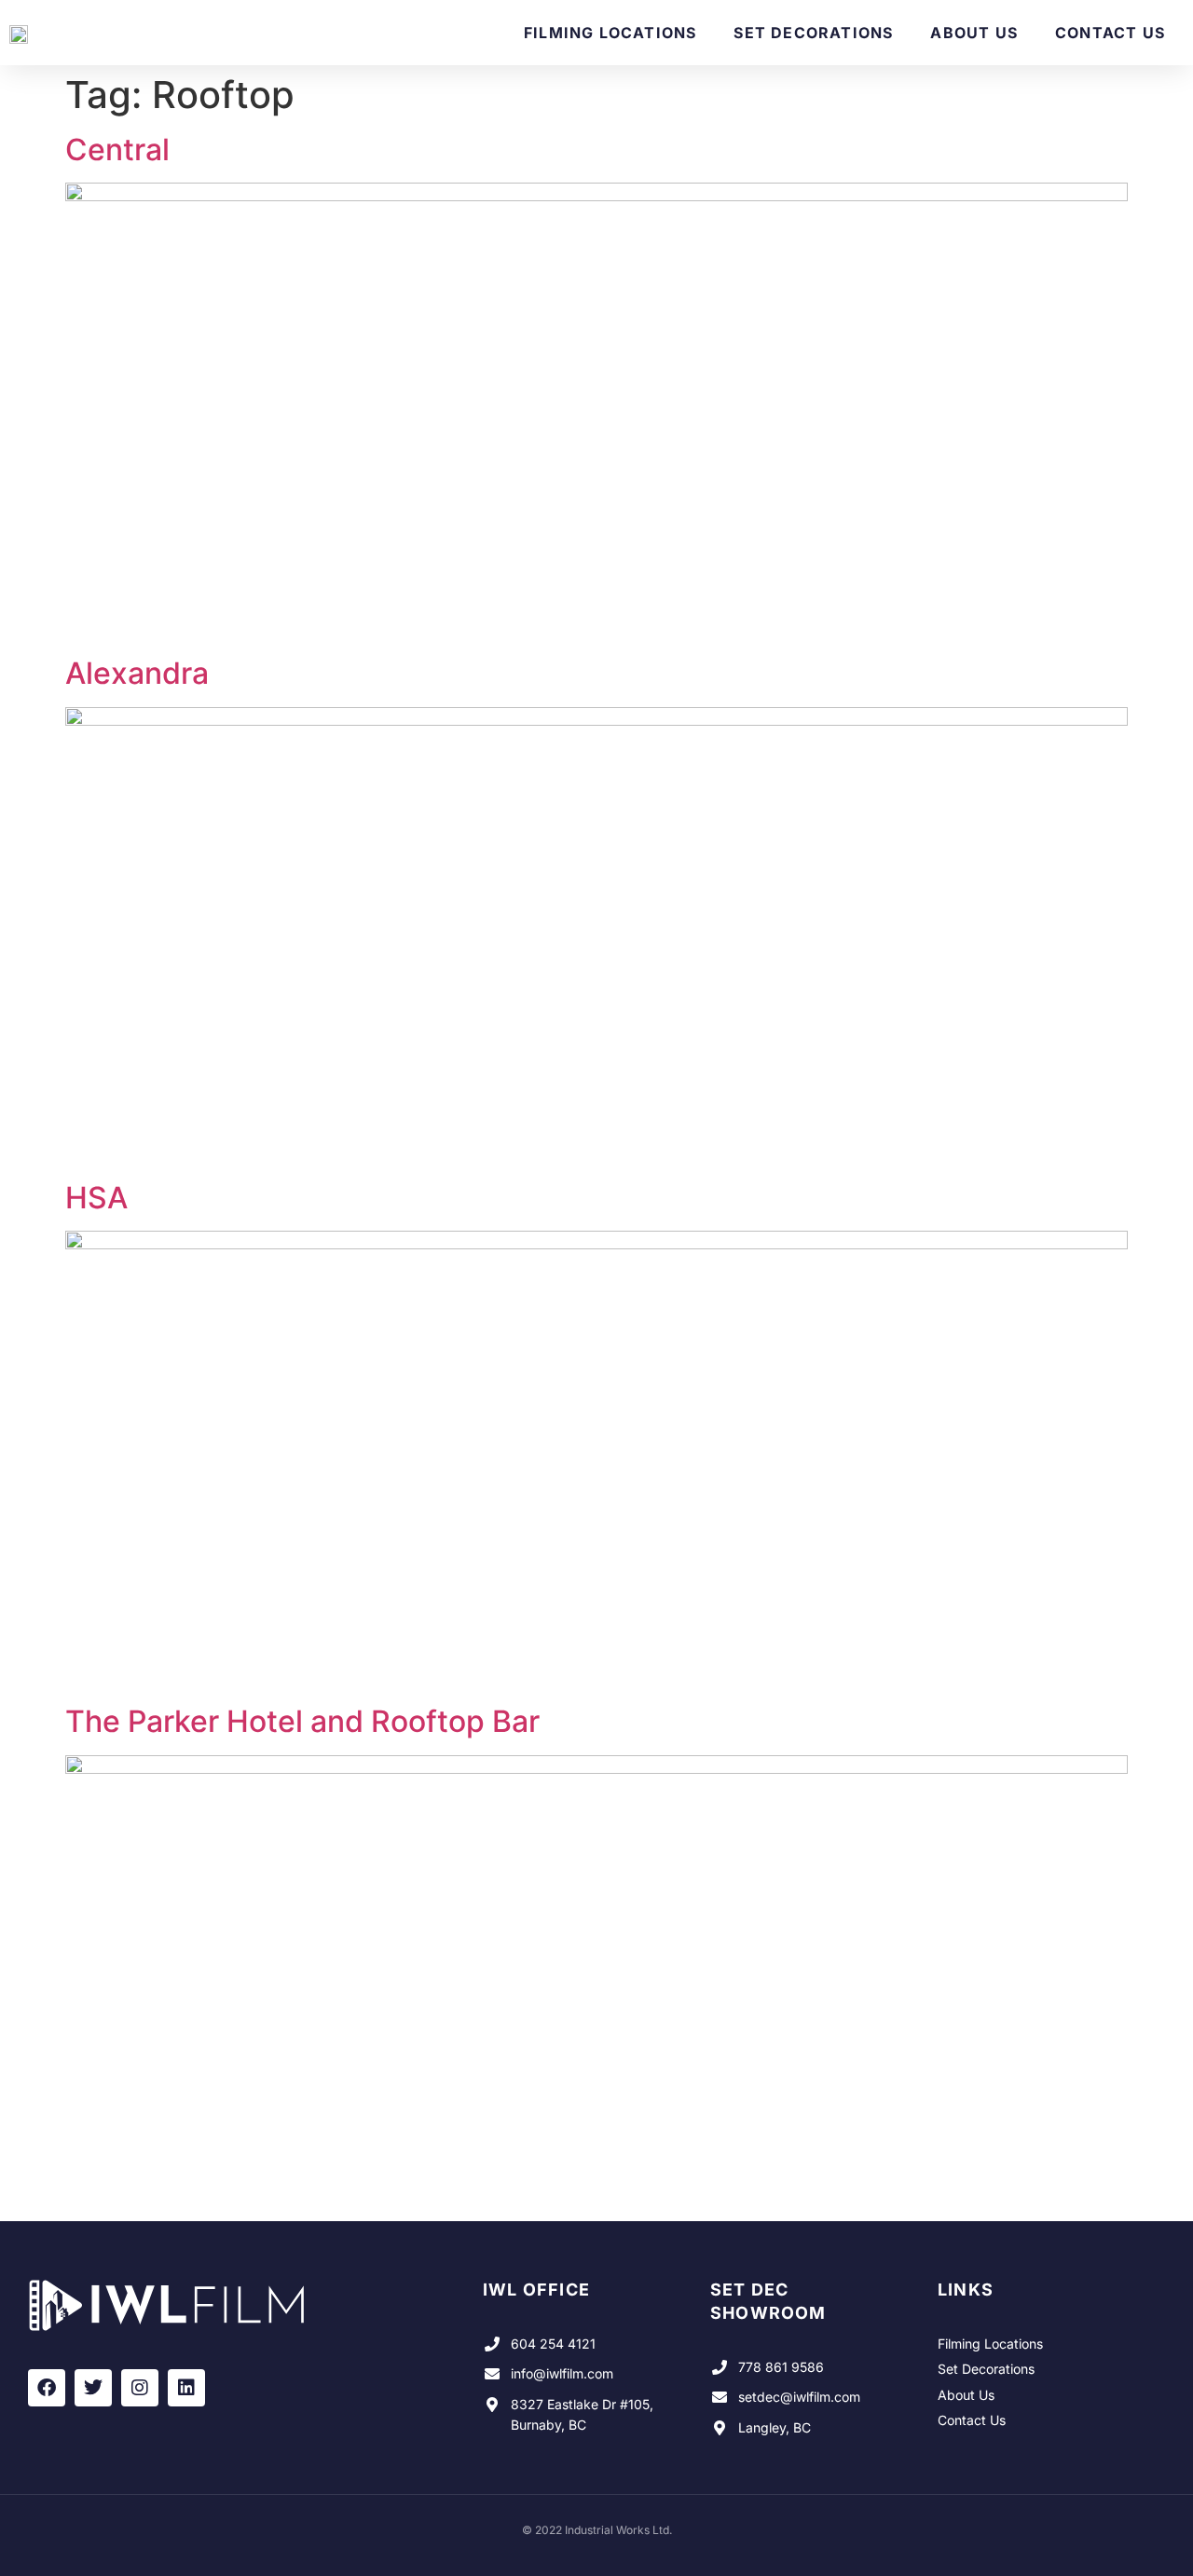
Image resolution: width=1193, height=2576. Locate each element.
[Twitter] (93, 2388)
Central (117, 150)
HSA (96, 1198)
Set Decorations (813, 33)
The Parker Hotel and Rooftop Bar (302, 1721)
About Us (974, 33)
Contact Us (1110, 33)
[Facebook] (47, 2388)
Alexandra (137, 673)
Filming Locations (610, 33)
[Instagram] (140, 2388)
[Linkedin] (186, 2388)
